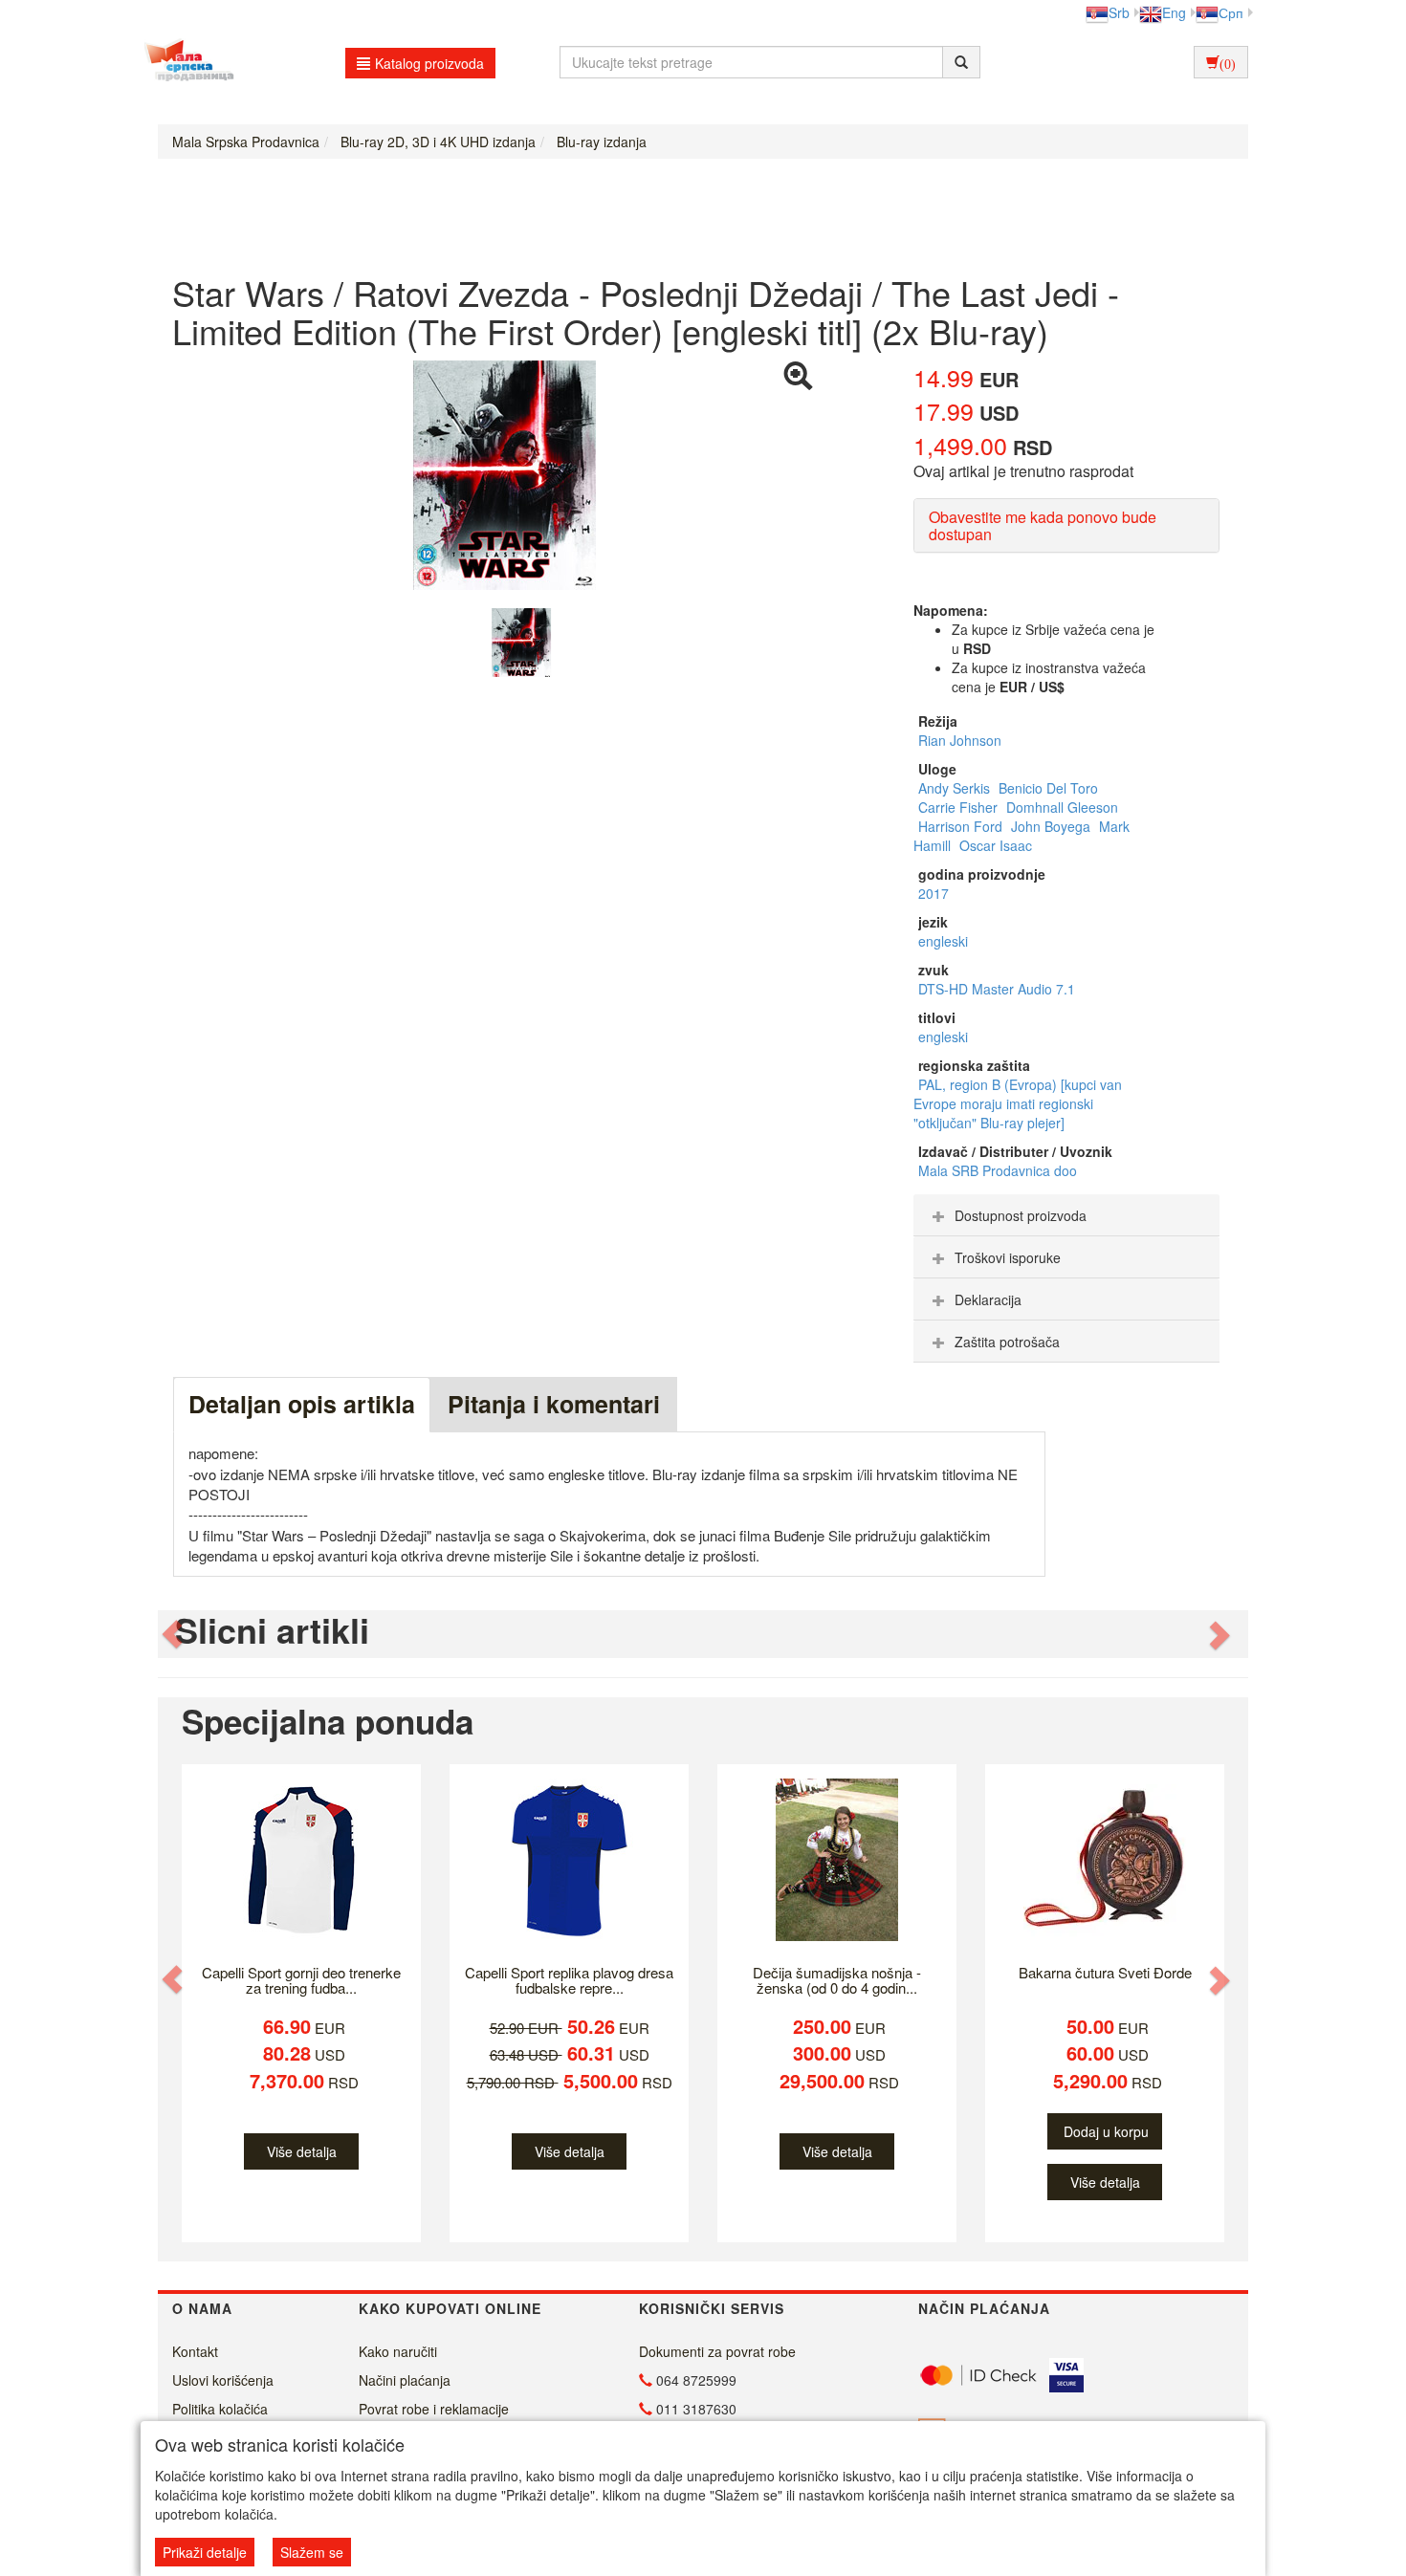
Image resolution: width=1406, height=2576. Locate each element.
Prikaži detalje (205, 2552)
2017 (934, 893)
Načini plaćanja (405, 2380)
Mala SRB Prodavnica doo (998, 1170)
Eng (1174, 12)
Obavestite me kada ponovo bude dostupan (1043, 525)
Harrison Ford (962, 826)
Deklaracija (988, 1299)
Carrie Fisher (960, 807)
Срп (1231, 12)
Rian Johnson (960, 740)
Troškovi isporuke (1008, 1257)
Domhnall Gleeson (1062, 807)
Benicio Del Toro (1048, 788)
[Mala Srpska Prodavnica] (184, 62)
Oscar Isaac (996, 845)
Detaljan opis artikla (302, 1404)
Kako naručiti (398, 2351)
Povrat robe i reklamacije (434, 2409)
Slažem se (312, 2552)
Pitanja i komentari (554, 1404)
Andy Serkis (956, 788)
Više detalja (302, 2151)
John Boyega (1053, 826)
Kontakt (195, 2351)
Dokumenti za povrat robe (717, 2351)
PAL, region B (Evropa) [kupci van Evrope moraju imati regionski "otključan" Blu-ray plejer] (1018, 1103)
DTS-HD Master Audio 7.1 (997, 989)
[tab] (1066, 1215)
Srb (1119, 12)
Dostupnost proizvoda (1021, 1215)
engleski (943, 941)
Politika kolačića (220, 2409)
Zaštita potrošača (1007, 1342)
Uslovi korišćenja (223, 2380)
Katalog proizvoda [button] (429, 63)
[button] (174, 1635)
